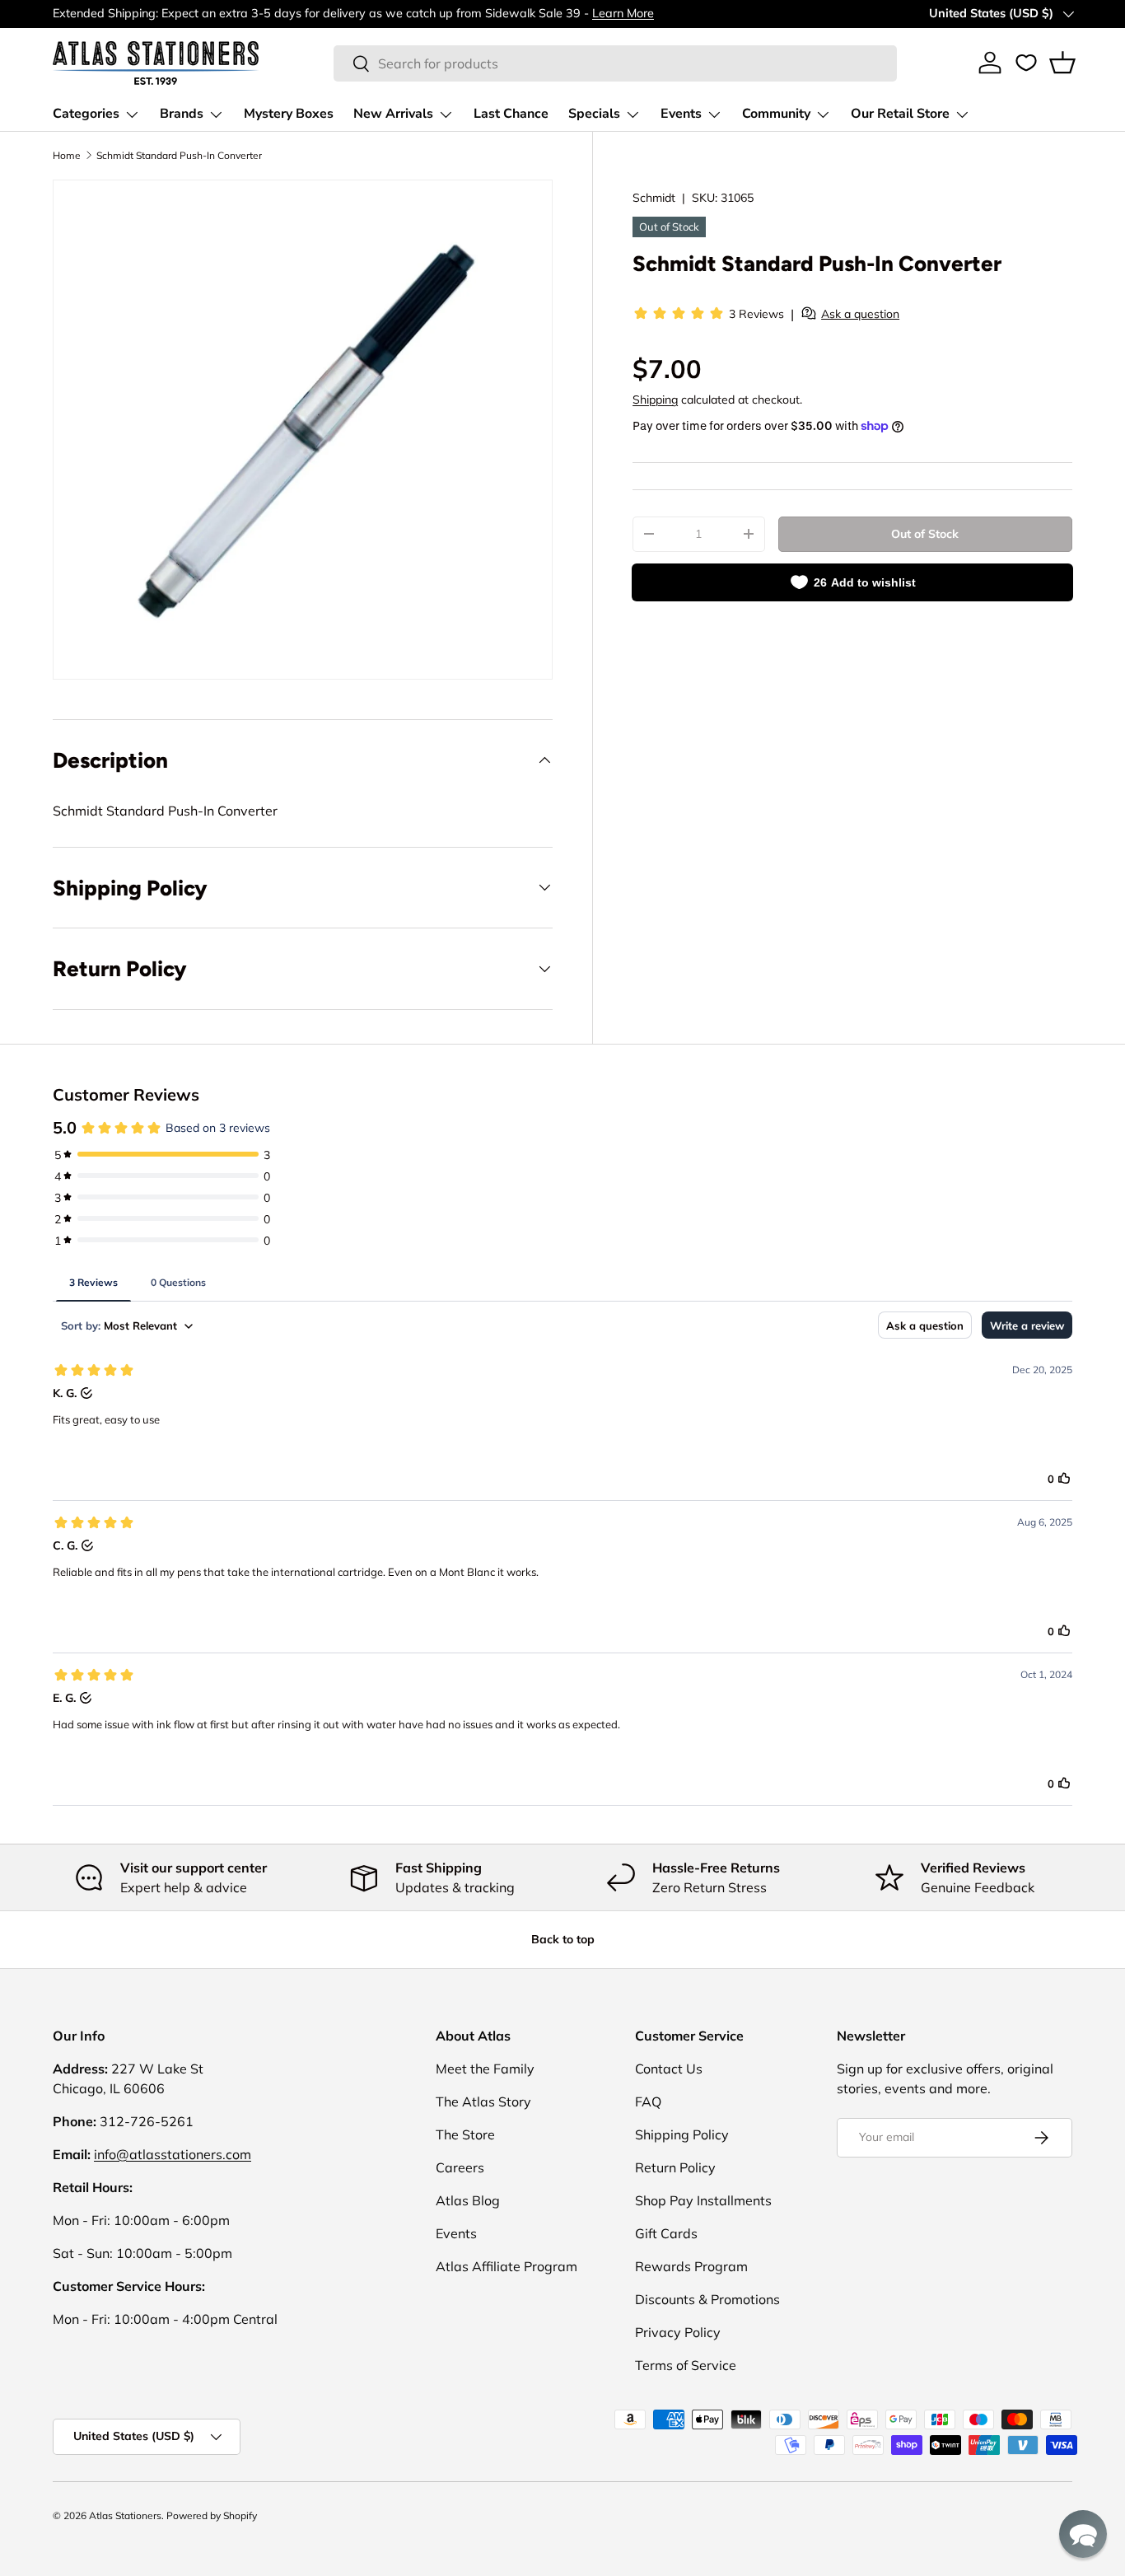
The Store (465, 2134)
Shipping (655, 400)
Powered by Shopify (212, 2515)
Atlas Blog (468, 2200)
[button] (1062, 63)
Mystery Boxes (289, 114)
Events (681, 114)
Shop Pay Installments (703, 2200)
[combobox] (616, 63)
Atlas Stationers (125, 2515)
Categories (86, 114)
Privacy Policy (678, 2332)
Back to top (563, 1939)
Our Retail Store (900, 114)
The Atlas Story (483, 2101)
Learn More (623, 13)
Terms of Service (686, 2365)
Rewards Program (691, 2266)
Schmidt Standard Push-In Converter (179, 155)
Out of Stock (925, 534)
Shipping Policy (682, 2134)
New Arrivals (393, 114)
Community (776, 114)
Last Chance (511, 114)
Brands (182, 114)
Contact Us (669, 2069)
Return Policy (675, 2167)
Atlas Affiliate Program (506, 2266)
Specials (594, 114)
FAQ (648, 2101)
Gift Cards (666, 2233)
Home (67, 155)
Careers (460, 2167)
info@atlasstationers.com (173, 2154)
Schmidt (654, 198)
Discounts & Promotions (707, 2299)
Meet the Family (485, 2069)
